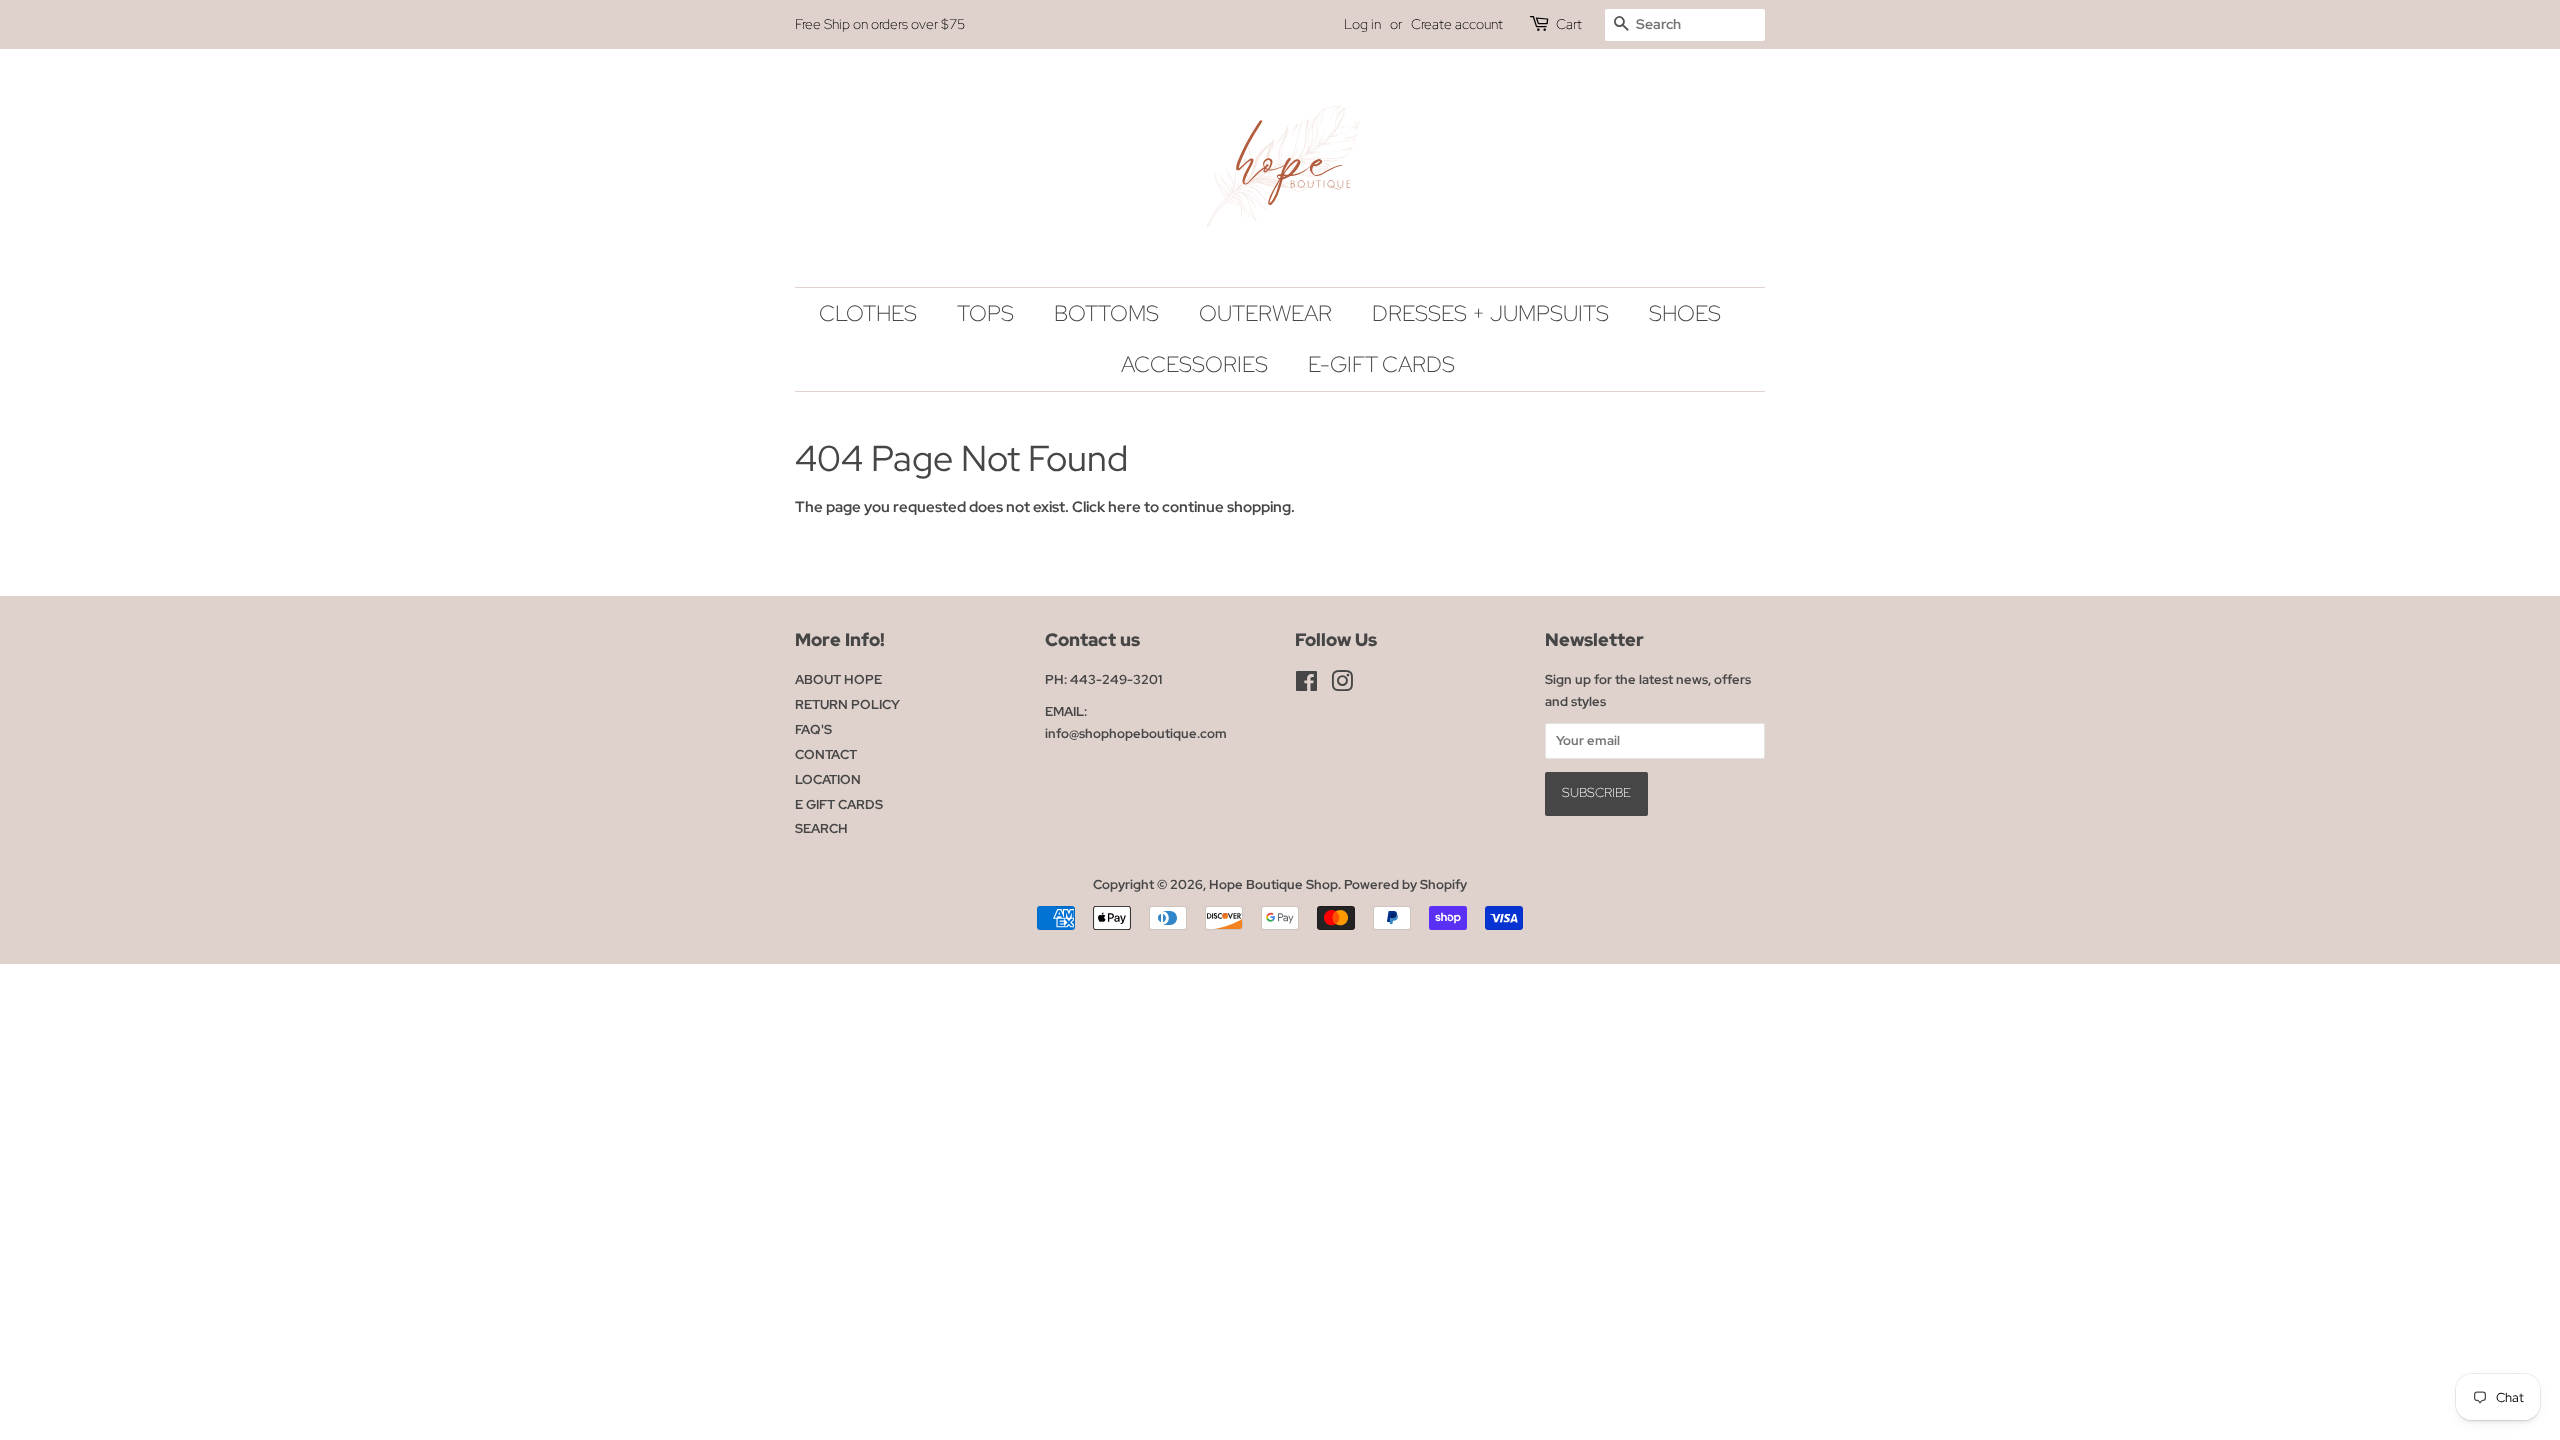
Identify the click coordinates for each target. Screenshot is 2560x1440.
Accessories (1194, 364)
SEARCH (821, 828)
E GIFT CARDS (839, 804)
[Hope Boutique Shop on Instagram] (1342, 685)
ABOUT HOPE (838, 679)
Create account (1457, 24)
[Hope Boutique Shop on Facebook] (1306, 685)
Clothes (868, 313)
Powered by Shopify (1405, 884)
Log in (1362, 24)
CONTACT (826, 754)
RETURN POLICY (847, 704)
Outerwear (1265, 313)
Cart (1569, 24)
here (1124, 507)
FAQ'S (813, 729)
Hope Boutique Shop (1273, 884)
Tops (985, 313)
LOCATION (828, 779)
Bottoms (1106, 313)
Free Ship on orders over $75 (880, 24)
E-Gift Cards (1381, 364)
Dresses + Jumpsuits (1490, 313)
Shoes (1685, 313)
